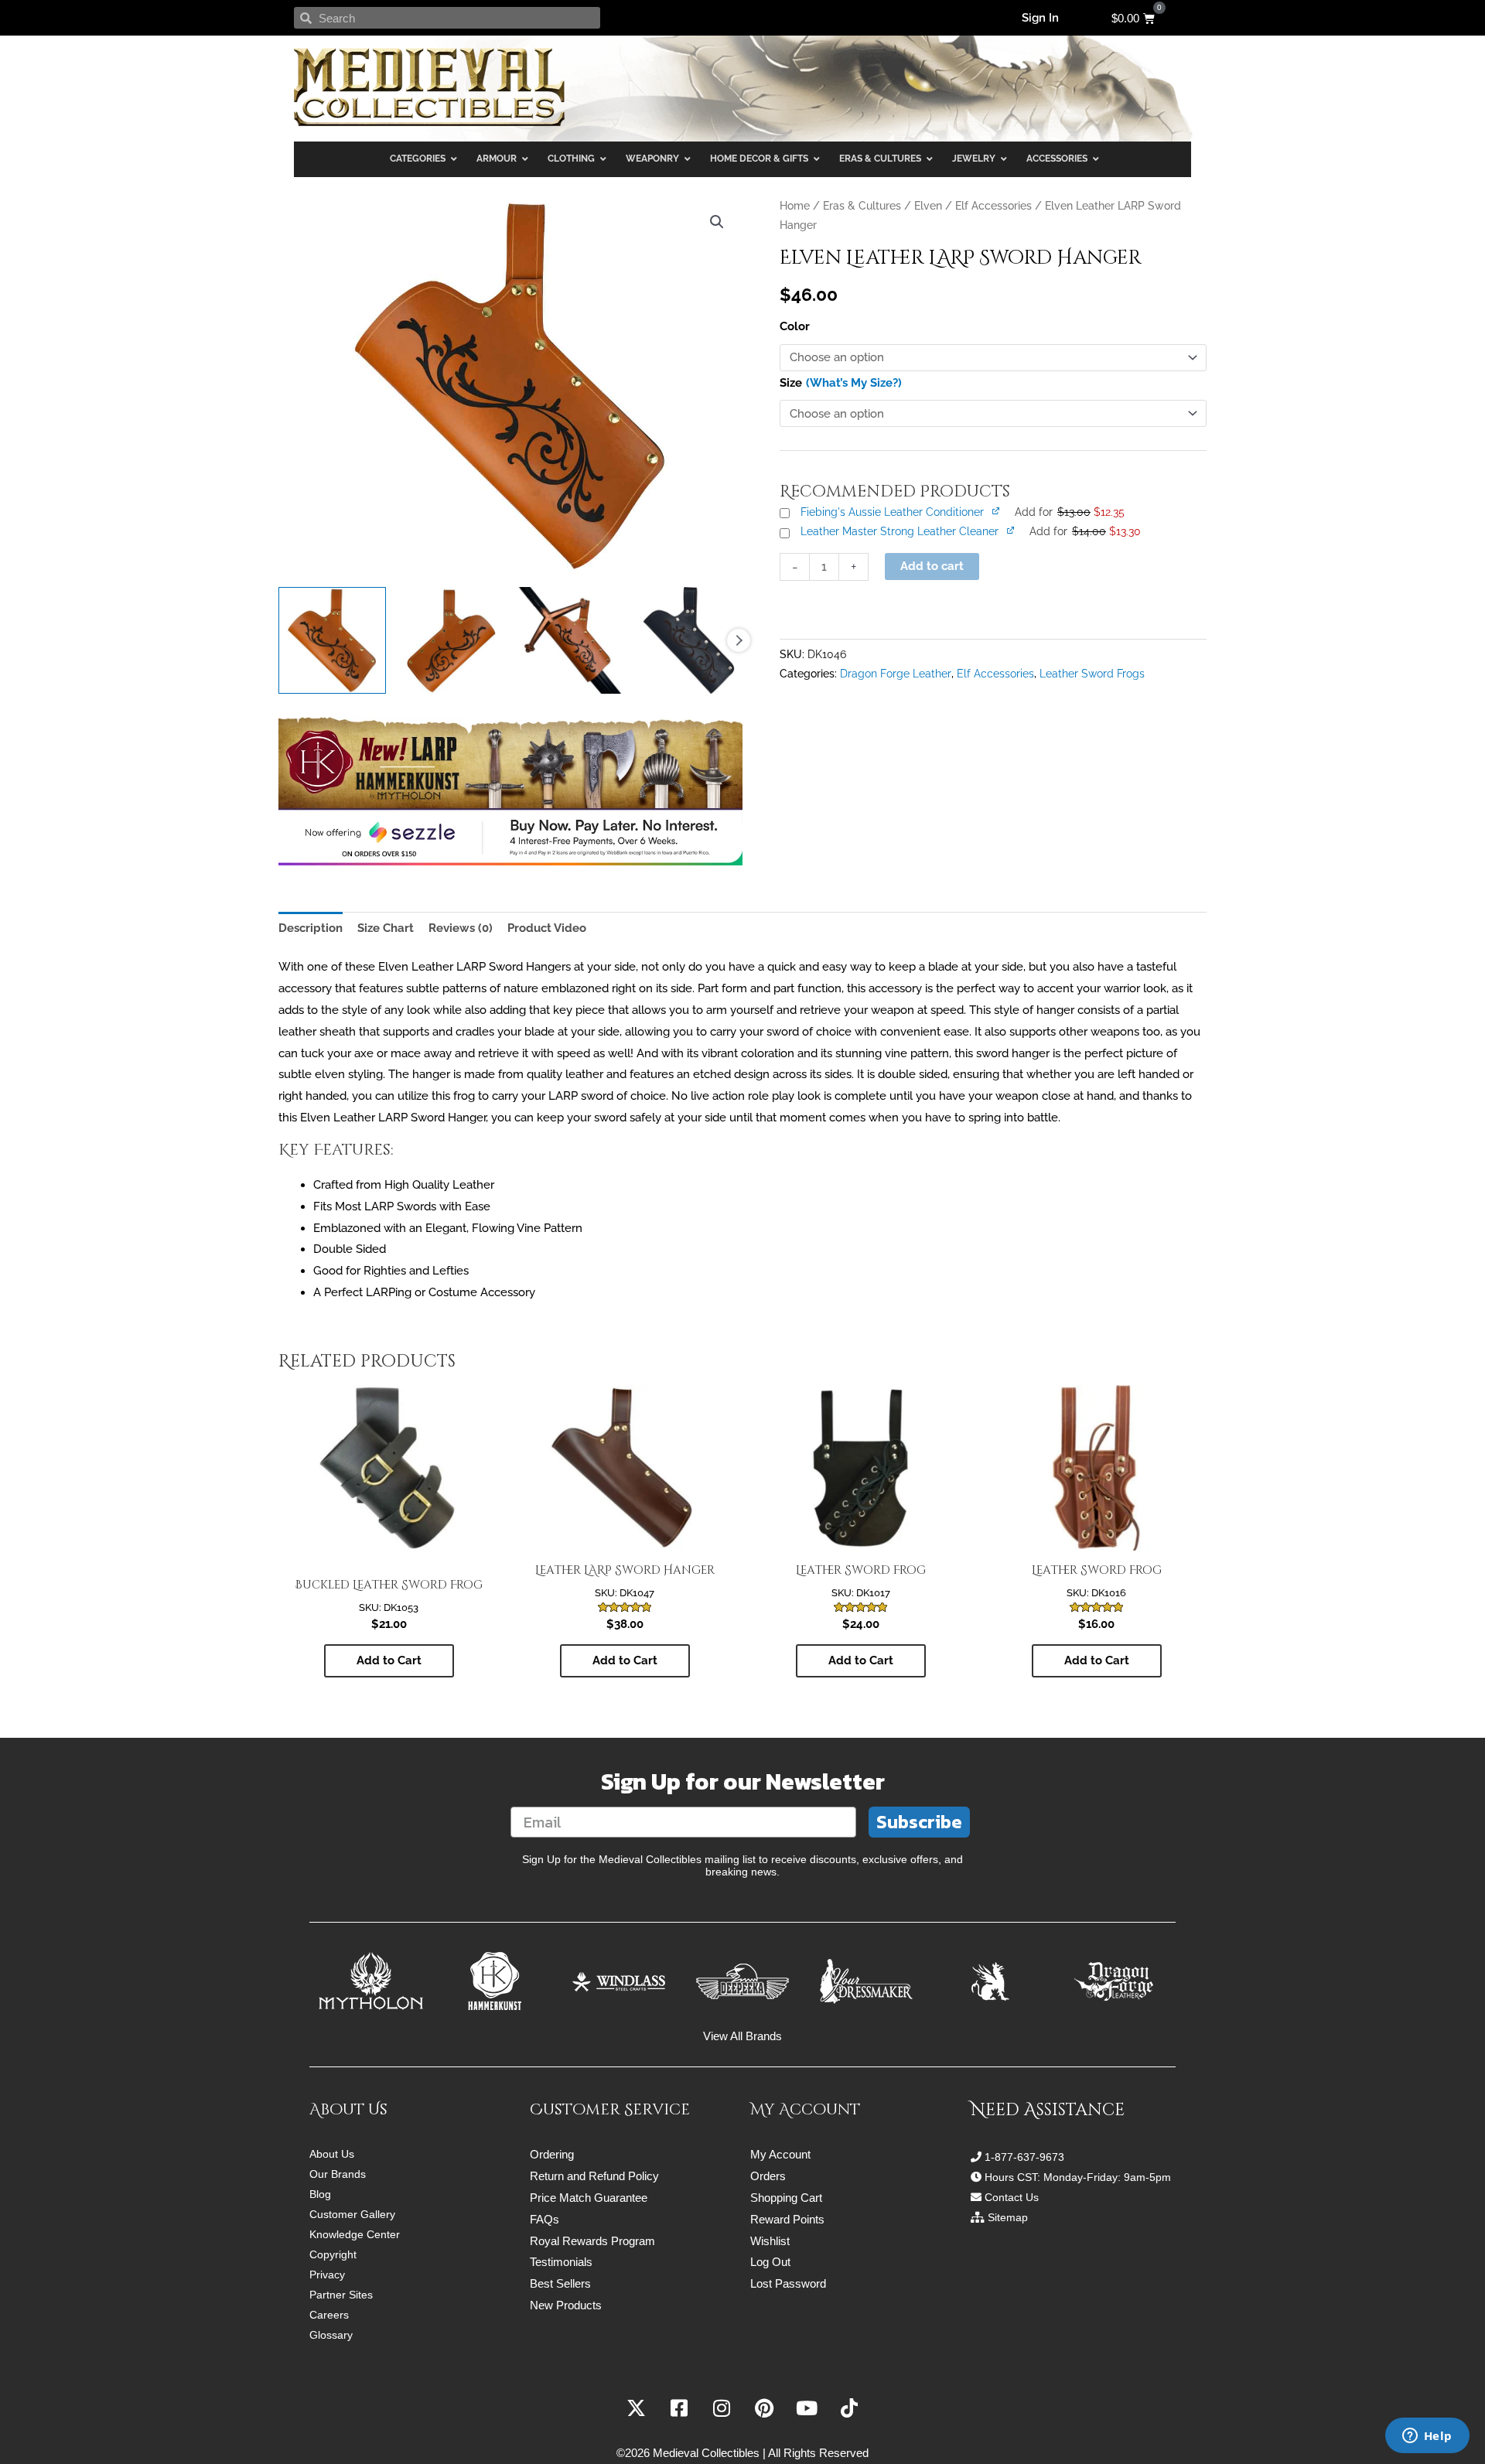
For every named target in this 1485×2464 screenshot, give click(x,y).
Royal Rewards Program (592, 2241)
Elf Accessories (993, 206)
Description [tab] (311, 928)
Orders (768, 2176)
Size (791, 383)
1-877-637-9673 (1024, 2157)
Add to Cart (389, 1660)
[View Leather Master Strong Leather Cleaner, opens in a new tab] (1012, 530)
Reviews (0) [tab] (461, 928)
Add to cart (932, 566)
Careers (329, 2315)
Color (795, 326)
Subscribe (919, 1822)
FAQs (544, 2219)
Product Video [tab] (547, 928)
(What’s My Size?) (854, 383)
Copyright (333, 2254)
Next (739, 640)
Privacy (327, 2275)
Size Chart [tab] (386, 928)
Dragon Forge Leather (896, 674)
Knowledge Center (355, 2234)
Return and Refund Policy (594, 2176)
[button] (717, 222)
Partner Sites (341, 2295)
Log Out (770, 2262)
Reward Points (787, 2219)
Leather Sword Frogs (1092, 674)
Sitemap (1008, 2217)
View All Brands (742, 2036)
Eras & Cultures (862, 206)
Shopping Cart (786, 2198)
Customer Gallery (352, 2214)
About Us (332, 2154)
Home (795, 206)
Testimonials (561, 2262)
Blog (320, 2194)
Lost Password (788, 2283)
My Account (780, 2154)
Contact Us (1012, 2197)
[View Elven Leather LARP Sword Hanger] (332, 641)
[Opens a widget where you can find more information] (1427, 2437)
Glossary (331, 2335)
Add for (1070, 512)
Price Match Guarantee (589, 2198)
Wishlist (770, 2241)
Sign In (1040, 18)
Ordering (552, 2154)
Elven (928, 206)
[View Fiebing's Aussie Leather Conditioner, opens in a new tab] (997, 510)
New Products (566, 2305)
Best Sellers (560, 2283)
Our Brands (338, 2174)
